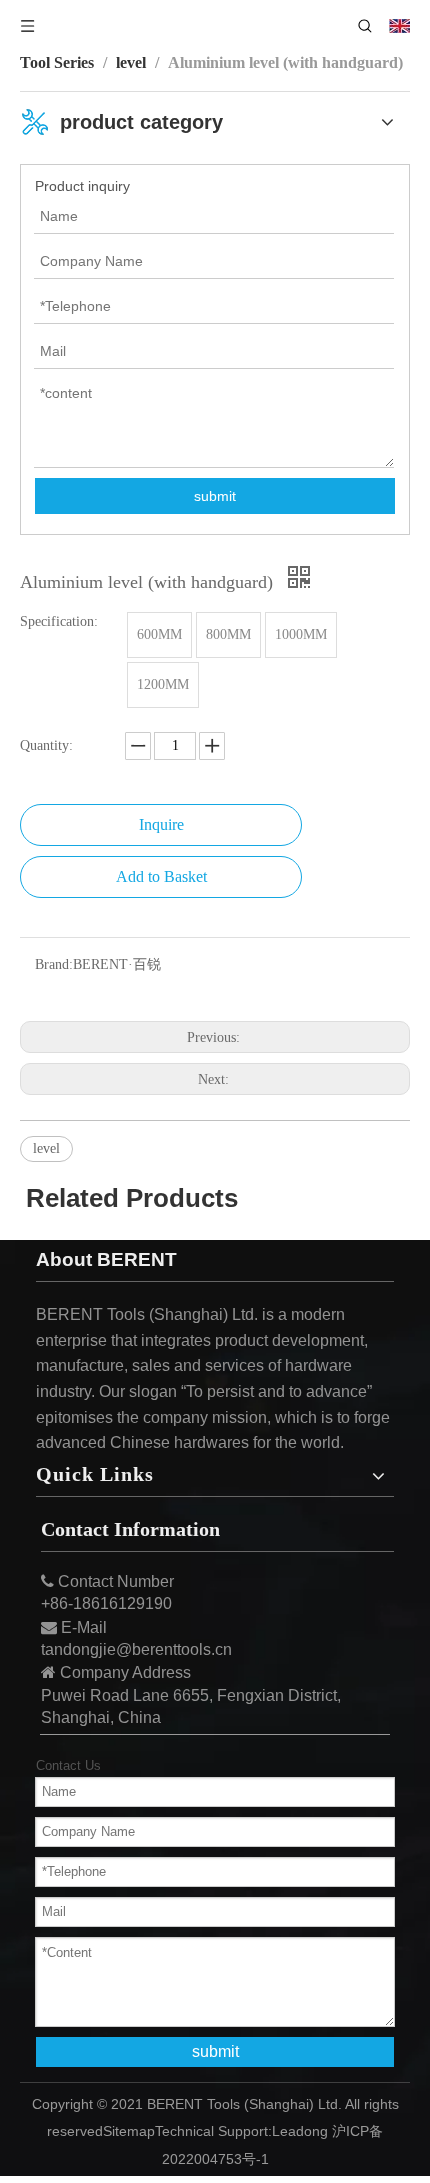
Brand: (54, 964)
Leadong (300, 2131)
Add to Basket (161, 876)
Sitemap (129, 2131)
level (46, 1148)
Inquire (161, 824)
